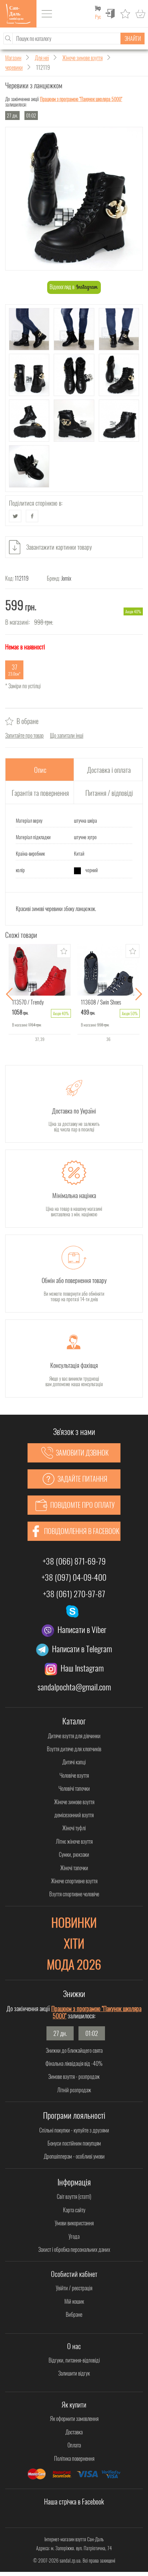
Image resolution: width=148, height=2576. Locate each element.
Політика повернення (74, 2458)
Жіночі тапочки (74, 1868)
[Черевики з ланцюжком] (74, 199)
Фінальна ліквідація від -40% (74, 2063)
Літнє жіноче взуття (74, 1841)
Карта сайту (74, 2210)
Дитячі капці (74, 1762)
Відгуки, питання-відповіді (74, 2360)
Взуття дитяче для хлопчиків (74, 1749)
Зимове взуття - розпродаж (74, 2076)
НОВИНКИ (74, 1922)
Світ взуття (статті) (74, 2196)
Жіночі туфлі (74, 1828)
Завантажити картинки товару (59, 547)
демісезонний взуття (74, 1815)
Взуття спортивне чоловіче (74, 1894)
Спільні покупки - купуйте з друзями (74, 2130)
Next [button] (139, 994)
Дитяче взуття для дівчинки (74, 1736)
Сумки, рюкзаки (74, 1854)
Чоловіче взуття (74, 1775)
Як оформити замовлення (74, 2419)
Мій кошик (74, 2301)
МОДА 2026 (74, 1964)
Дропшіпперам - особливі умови (74, 2156)
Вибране (74, 2314)
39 (42, 1039)
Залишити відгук (74, 2373)
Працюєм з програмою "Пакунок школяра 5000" (81, 99)
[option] (40, 994)
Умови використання (74, 2223)
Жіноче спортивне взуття (74, 1881)
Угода (74, 2236)
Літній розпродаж (74, 2090)
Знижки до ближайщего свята (74, 2050)
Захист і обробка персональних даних (74, 2249)
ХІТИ (74, 1943)
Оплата (74, 2445)
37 (37, 1039)
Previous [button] (9, 994)
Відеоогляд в (62, 287)
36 (108, 1039)
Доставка (74, 2432)
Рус (98, 17)
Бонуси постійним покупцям (74, 2143)
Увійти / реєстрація (74, 2288)
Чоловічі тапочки (74, 1788)
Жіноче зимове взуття (74, 1802)
